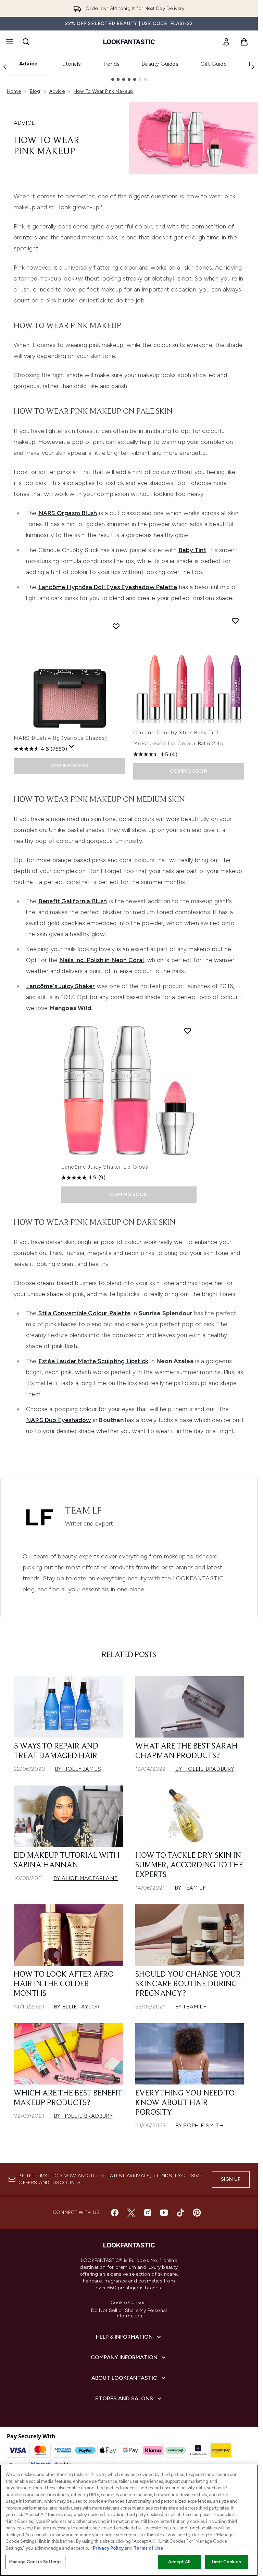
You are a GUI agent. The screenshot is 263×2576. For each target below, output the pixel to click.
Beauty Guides (160, 64)
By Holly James (78, 1769)
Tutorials (70, 64)
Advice (28, 64)
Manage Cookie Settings (35, 2562)
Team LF (83, 1511)
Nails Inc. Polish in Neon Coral (102, 960)
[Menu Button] (9, 42)
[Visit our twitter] (131, 2213)
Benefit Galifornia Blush (73, 901)
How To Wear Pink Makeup (104, 91)
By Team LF (190, 1888)
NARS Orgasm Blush (68, 513)
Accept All (179, 2562)
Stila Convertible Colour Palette (84, 1313)
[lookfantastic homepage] (129, 42)
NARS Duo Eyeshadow (59, 1420)
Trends (111, 64)
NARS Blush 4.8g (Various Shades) (60, 738)
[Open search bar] (26, 42)
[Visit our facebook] (115, 2213)
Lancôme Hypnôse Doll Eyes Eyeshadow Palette (108, 587)
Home (14, 91)
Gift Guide (214, 64)
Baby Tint (192, 550)
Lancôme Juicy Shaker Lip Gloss (105, 1167)
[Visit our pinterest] (197, 2213)
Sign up (231, 2179)
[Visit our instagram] (148, 2213)
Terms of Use (148, 2548)
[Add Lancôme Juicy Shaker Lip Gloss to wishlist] (188, 1031)
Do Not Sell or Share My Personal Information (129, 2313)
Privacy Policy (108, 2548)
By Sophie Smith (199, 2125)
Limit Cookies (227, 2562)
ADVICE (24, 123)
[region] (129, 2520)
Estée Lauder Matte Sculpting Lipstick (93, 1361)
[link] (226, 42)
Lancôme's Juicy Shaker (60, 986)
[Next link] (253, 67)
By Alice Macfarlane (86, 1878)
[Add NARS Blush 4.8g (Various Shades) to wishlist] (116, 626)
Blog (35, 91)
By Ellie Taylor (77, 2007)
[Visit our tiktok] (180, 2213)
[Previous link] (5, 67)
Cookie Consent (129, 2303)
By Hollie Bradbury (205, 1769)
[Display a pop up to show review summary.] (72, 747)
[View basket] (244, 42)
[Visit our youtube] (164, 2213)
